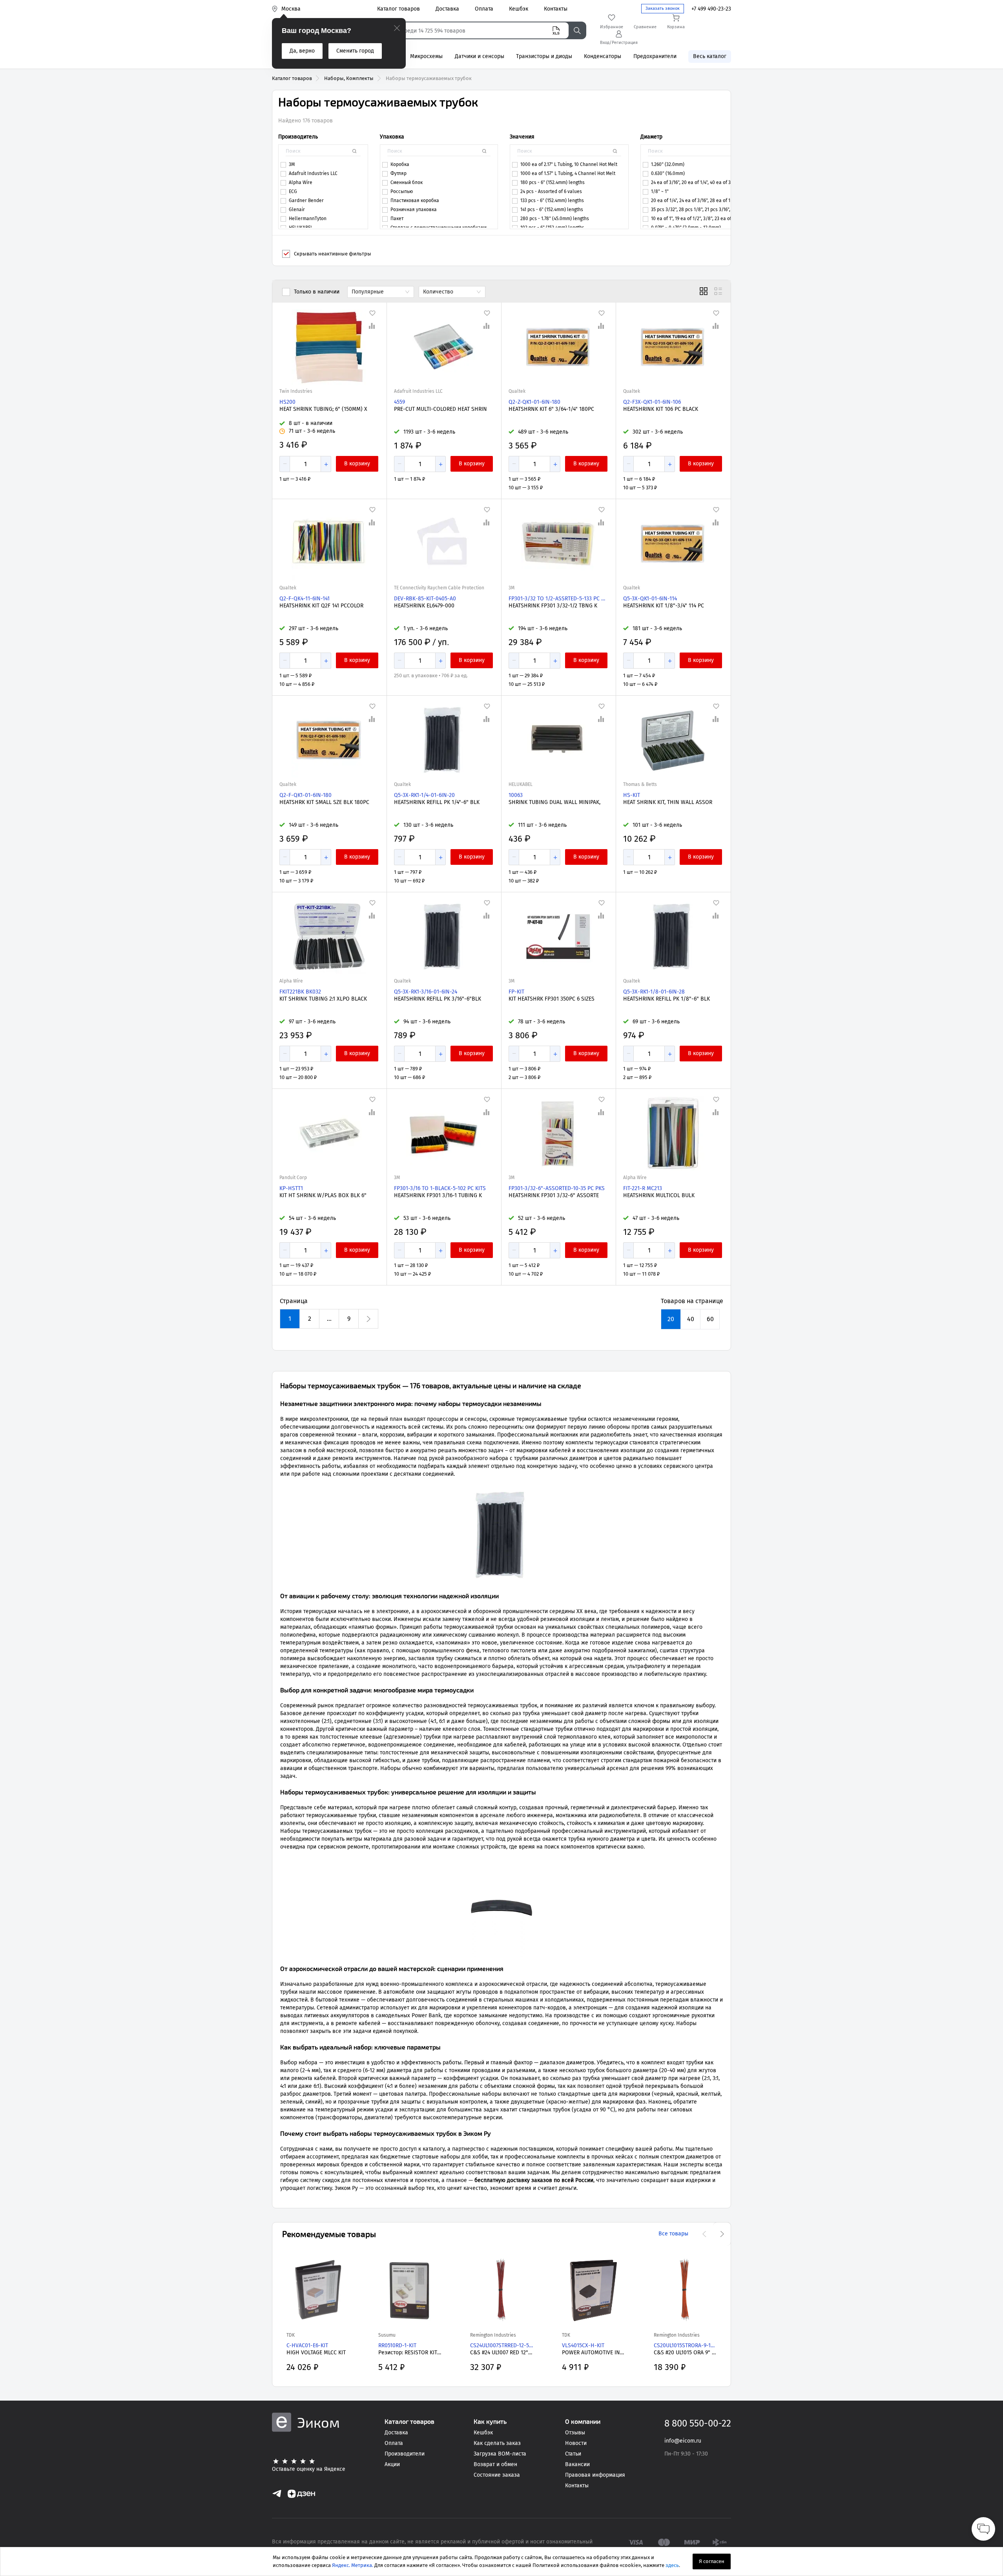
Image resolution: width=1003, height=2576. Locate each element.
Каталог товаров (292, 78)
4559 (399, 402)
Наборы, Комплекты (349, 78)
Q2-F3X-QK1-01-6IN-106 (652, 402)
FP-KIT (516, 992)
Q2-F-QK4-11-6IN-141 (305, 599)
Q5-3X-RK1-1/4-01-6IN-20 (424, 795)
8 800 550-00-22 (698, 2423)
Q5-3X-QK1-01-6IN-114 (650, 599)
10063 (516, 795)
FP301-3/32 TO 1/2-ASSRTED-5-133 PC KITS (558, 599)
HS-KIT (632, 795)
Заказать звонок (663, 8)
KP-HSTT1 (291, 1188)
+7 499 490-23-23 (711, 9)
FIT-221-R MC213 (643, 1188)
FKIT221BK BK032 (300, 992)
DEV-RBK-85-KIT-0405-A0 (425, 599)
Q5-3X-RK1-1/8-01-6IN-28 (654, 992)
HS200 (287, 402)
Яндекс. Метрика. (353, 2565)
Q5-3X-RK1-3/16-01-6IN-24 (426, 992)
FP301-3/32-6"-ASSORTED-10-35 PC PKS (557, 1188)
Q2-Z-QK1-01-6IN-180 (534, 402)
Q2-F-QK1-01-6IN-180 (305, 795)
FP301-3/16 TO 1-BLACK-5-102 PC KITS (440, 1188)
